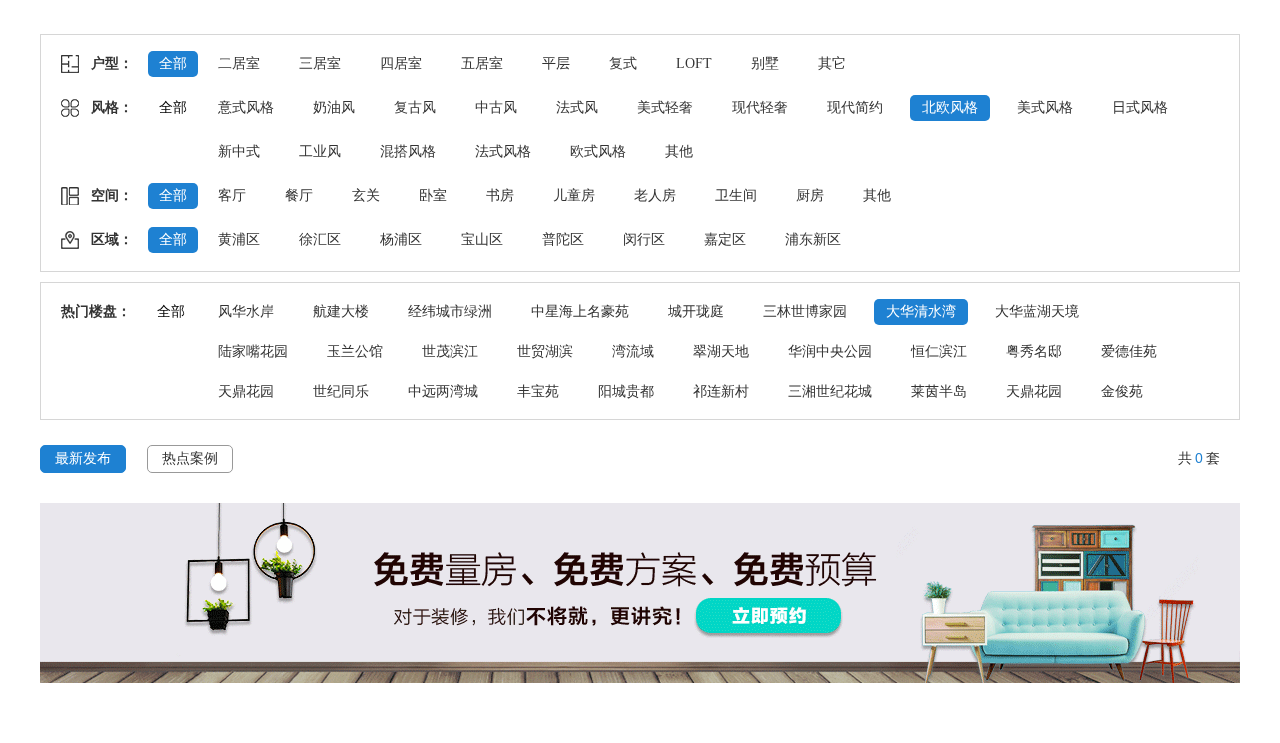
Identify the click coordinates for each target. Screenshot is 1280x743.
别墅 (765, 63)
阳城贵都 (626, 391)
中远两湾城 (443, 391)
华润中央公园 (830, 351)
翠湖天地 (721, 351)
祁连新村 (721, 391)
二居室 (239, 63)
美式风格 (1045, 107)
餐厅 (299, 195)
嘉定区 (725, 239)
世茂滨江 (450, 351)
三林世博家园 (805, 311)
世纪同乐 (341, 391)
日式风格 (1140, 107)
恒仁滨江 (939, 351)
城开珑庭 (696, 311)
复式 (623, 63)
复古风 (415, 107)
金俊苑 (1122, 391)
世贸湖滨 (545, 351)
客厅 (232, 195)
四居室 (401, 63)
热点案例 (190, 458)
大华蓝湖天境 (1037, 311)
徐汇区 (320, 239)
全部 (173, 63)
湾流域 (633, 351)
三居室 (320, 63)
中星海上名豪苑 (580, 311)
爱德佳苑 (1129, 351)
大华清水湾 (921, 311)
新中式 (239, 151)
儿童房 (574, 195)
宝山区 (482, 239)
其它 (832, 63)
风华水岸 (246, 311)
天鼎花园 (246, 391)
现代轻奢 (760, 107)
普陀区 (563, 239)
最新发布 (83, 458)
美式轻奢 (665, 107)
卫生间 (736, 195)
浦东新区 (813, 239)
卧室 (433, 195)
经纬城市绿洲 (450, 311)
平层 (556, 63)
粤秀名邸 (1034, 351)
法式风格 (503, 151)
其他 (679, 151)
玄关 (366, 195)
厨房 (810, 195)
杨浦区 (401, 239)
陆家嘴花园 (253, 351)
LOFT (694, 63)
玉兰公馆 (355, 351)
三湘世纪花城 (830, 391)
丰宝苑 (538, 391)
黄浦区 (239, 239)
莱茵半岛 (939, 391)
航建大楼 (341, 311)
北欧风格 (950, 107)
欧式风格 (598, 151)
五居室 (482, 63)
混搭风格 (408, 151)
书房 (500, 195)
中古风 (496, 107)
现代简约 (855, 107)
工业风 (320, 151)
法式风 (577, 107)
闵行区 (644, 239)
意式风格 (246, 107)
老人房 (655, 195)
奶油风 (334, 107)
